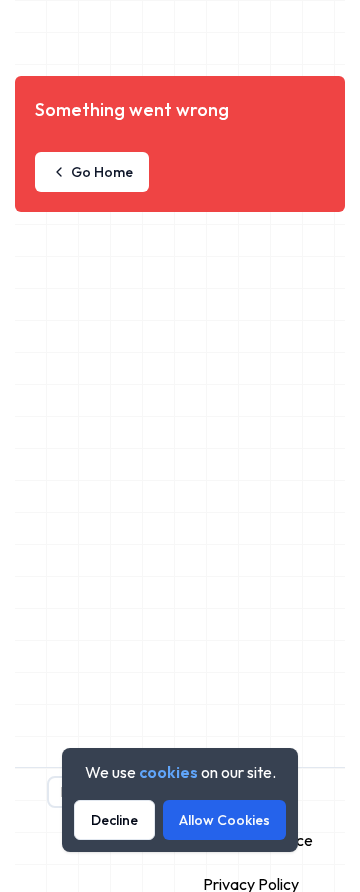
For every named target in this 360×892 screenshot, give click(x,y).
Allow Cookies (224, 820)
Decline (114, 820)
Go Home (102, 172)
